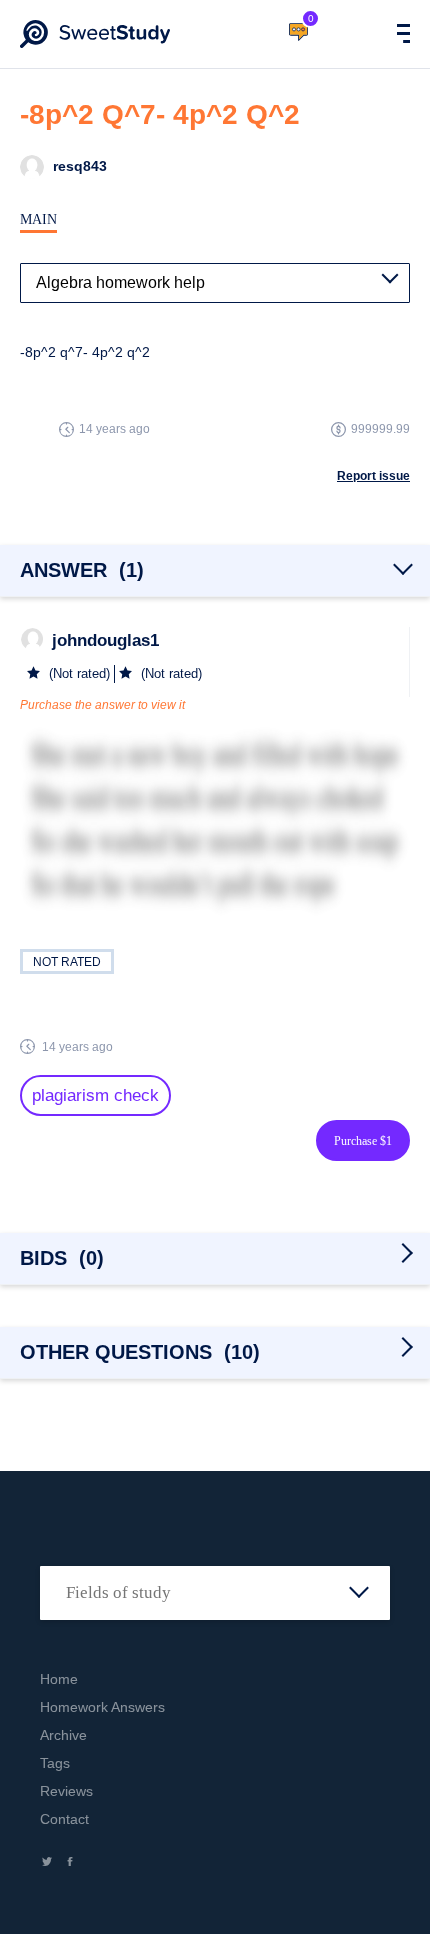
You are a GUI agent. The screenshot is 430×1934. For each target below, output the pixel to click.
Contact (64, 1819)
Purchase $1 (363, 1141)
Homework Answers (102, 1707)
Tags (55, 1763)
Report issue (373, 476)
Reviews (66, 1791)
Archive (63, 1735)
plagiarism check (95, 1095)
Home (59, 1679)
